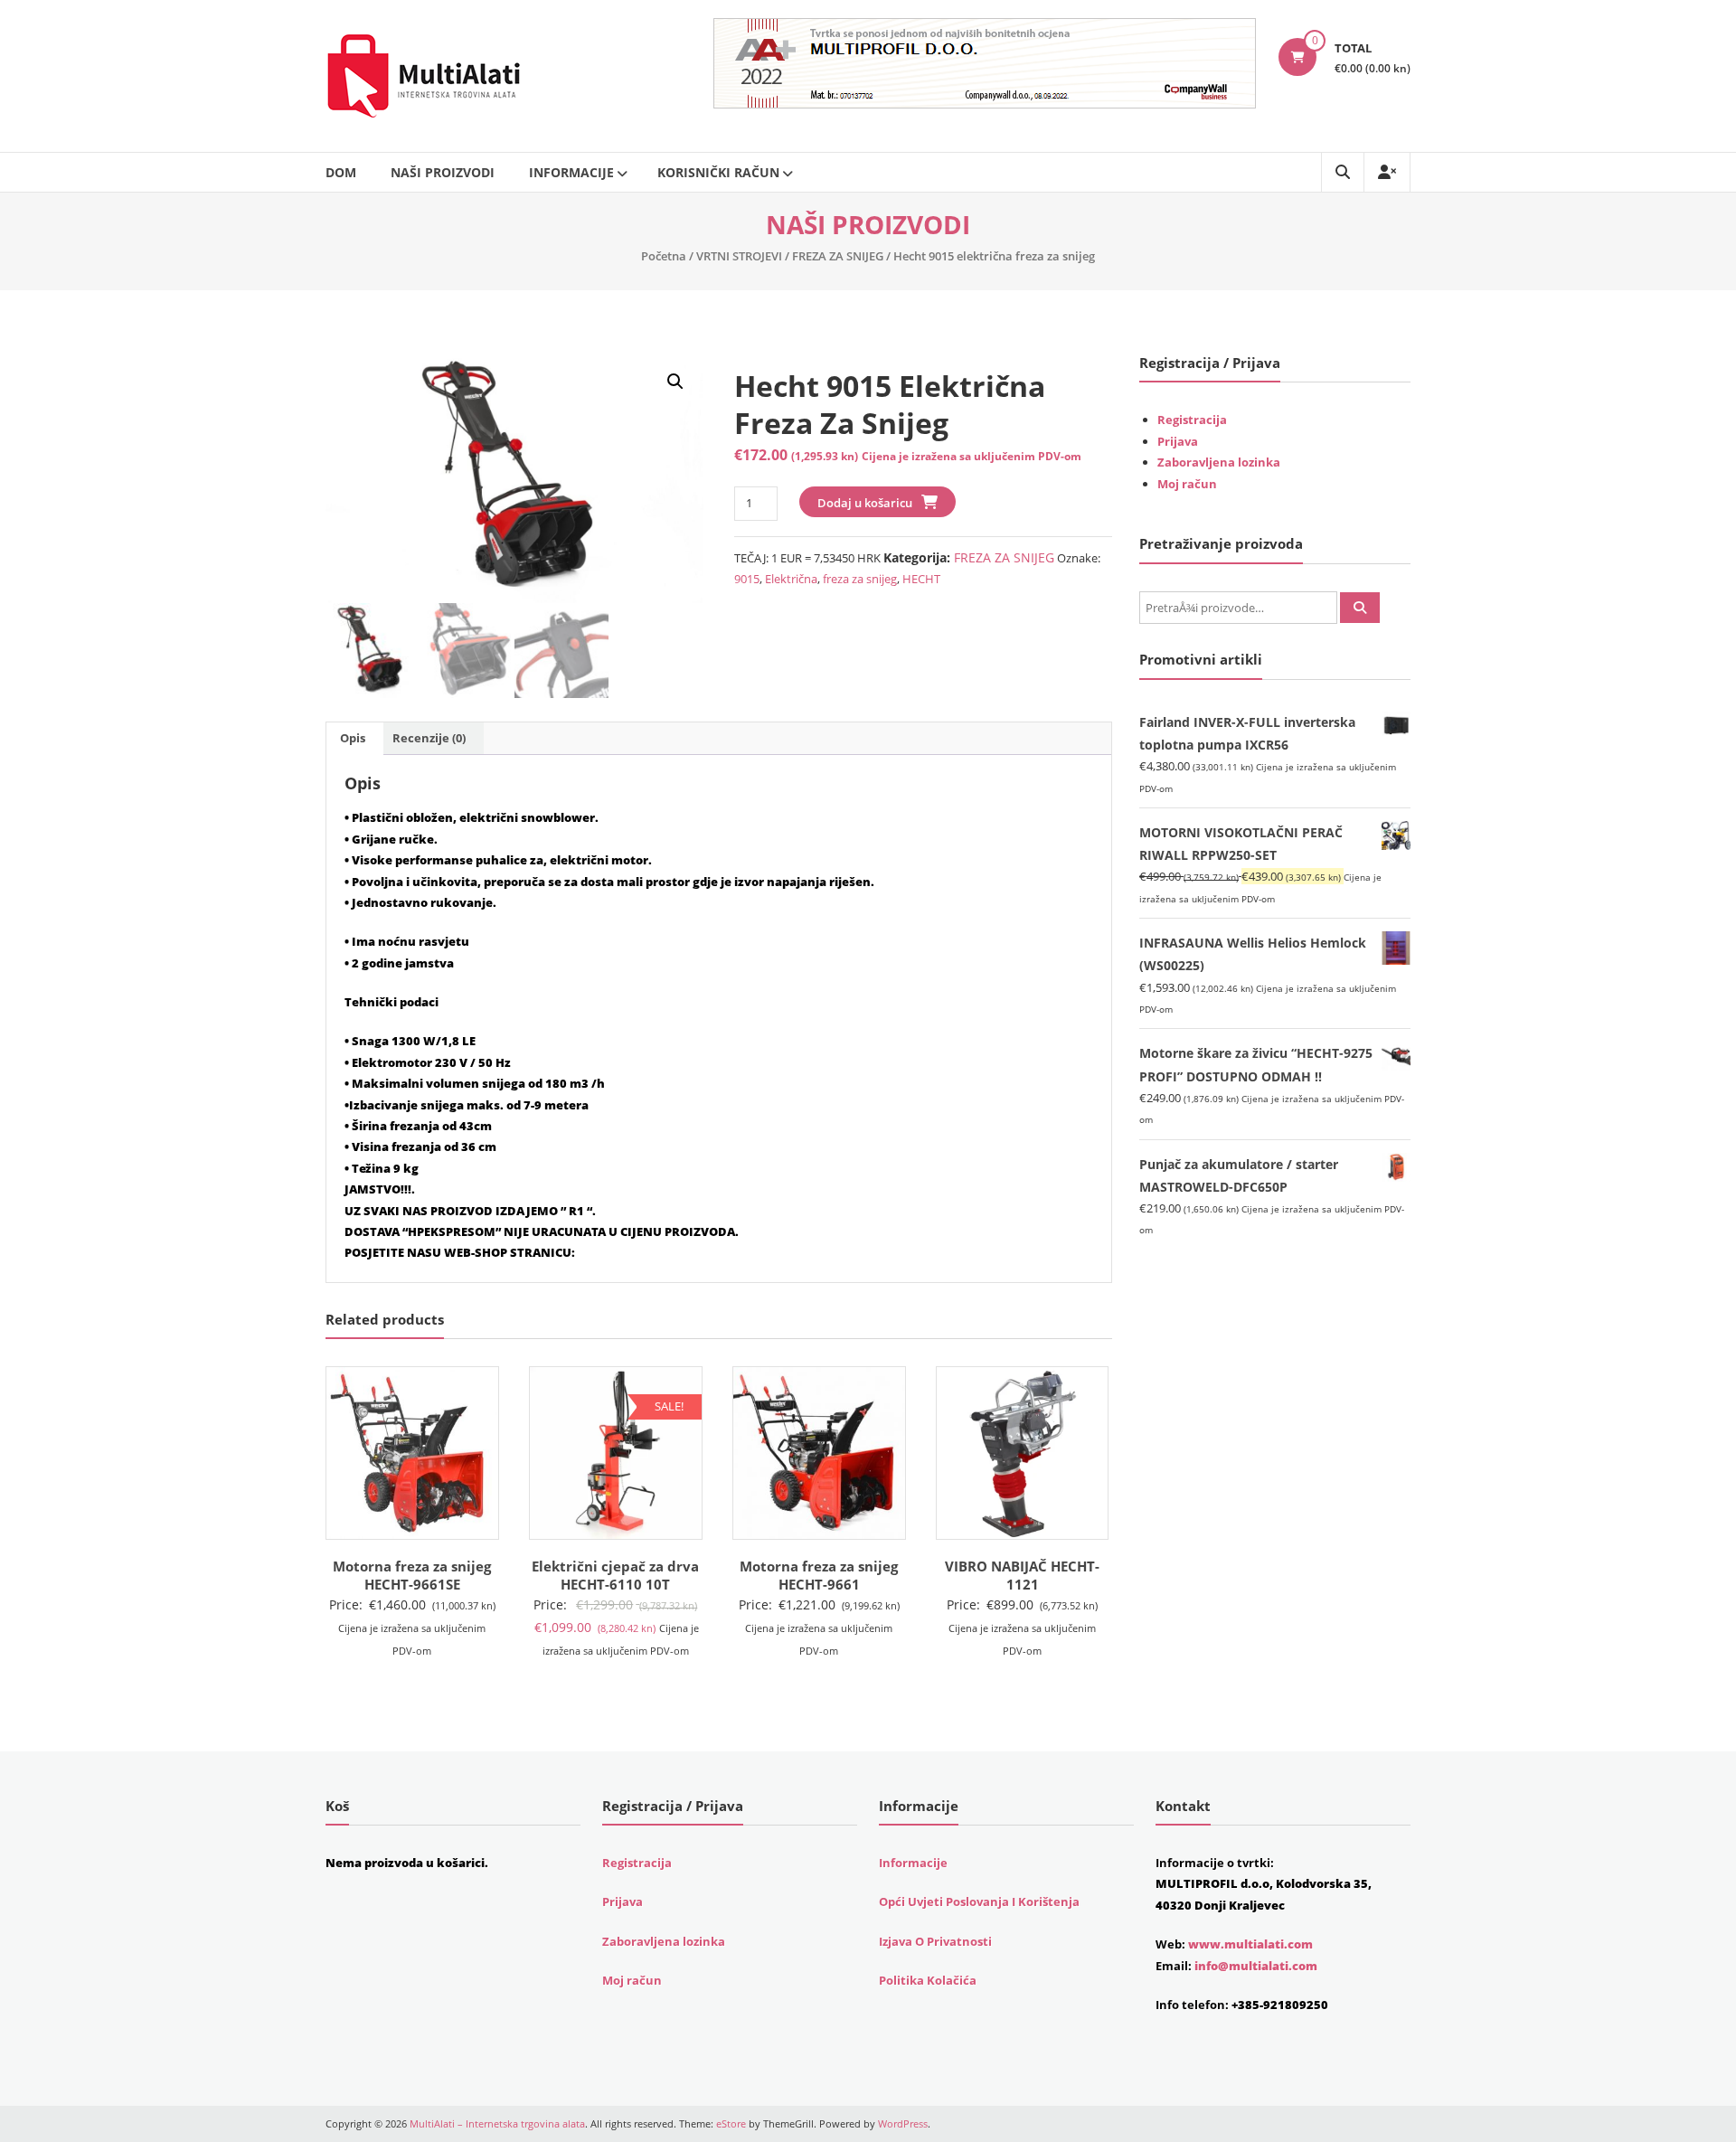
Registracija (1192, 420)
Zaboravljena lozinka (1219, 462)
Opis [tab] (353, 738)
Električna (791, 579)
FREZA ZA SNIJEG (838, 256)
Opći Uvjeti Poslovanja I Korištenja (979, 1901)
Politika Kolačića (928, 1980)
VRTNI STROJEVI (739, 256)
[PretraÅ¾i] (1360, 608)
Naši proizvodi (443, 172)
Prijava (1178, 441)
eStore (731, 2123)
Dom (341, 172)
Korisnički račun (718, 172)
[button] (675, 382)
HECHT (921, 579)
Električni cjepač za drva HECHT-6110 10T (615, 1575)
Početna (664, 256)
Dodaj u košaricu (865, 503)
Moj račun (1187, 484)
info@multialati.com (1256, 1966)
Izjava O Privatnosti (935, 1941)
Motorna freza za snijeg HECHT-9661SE (412, 1575)
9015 (747, 579)
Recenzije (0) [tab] (429, 738)
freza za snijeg (860, 579)
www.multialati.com (1250, 1944)
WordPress (903, 2123)
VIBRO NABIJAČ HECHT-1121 (1022, 1575)
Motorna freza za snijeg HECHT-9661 (819, 1575)
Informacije (571, 172)
